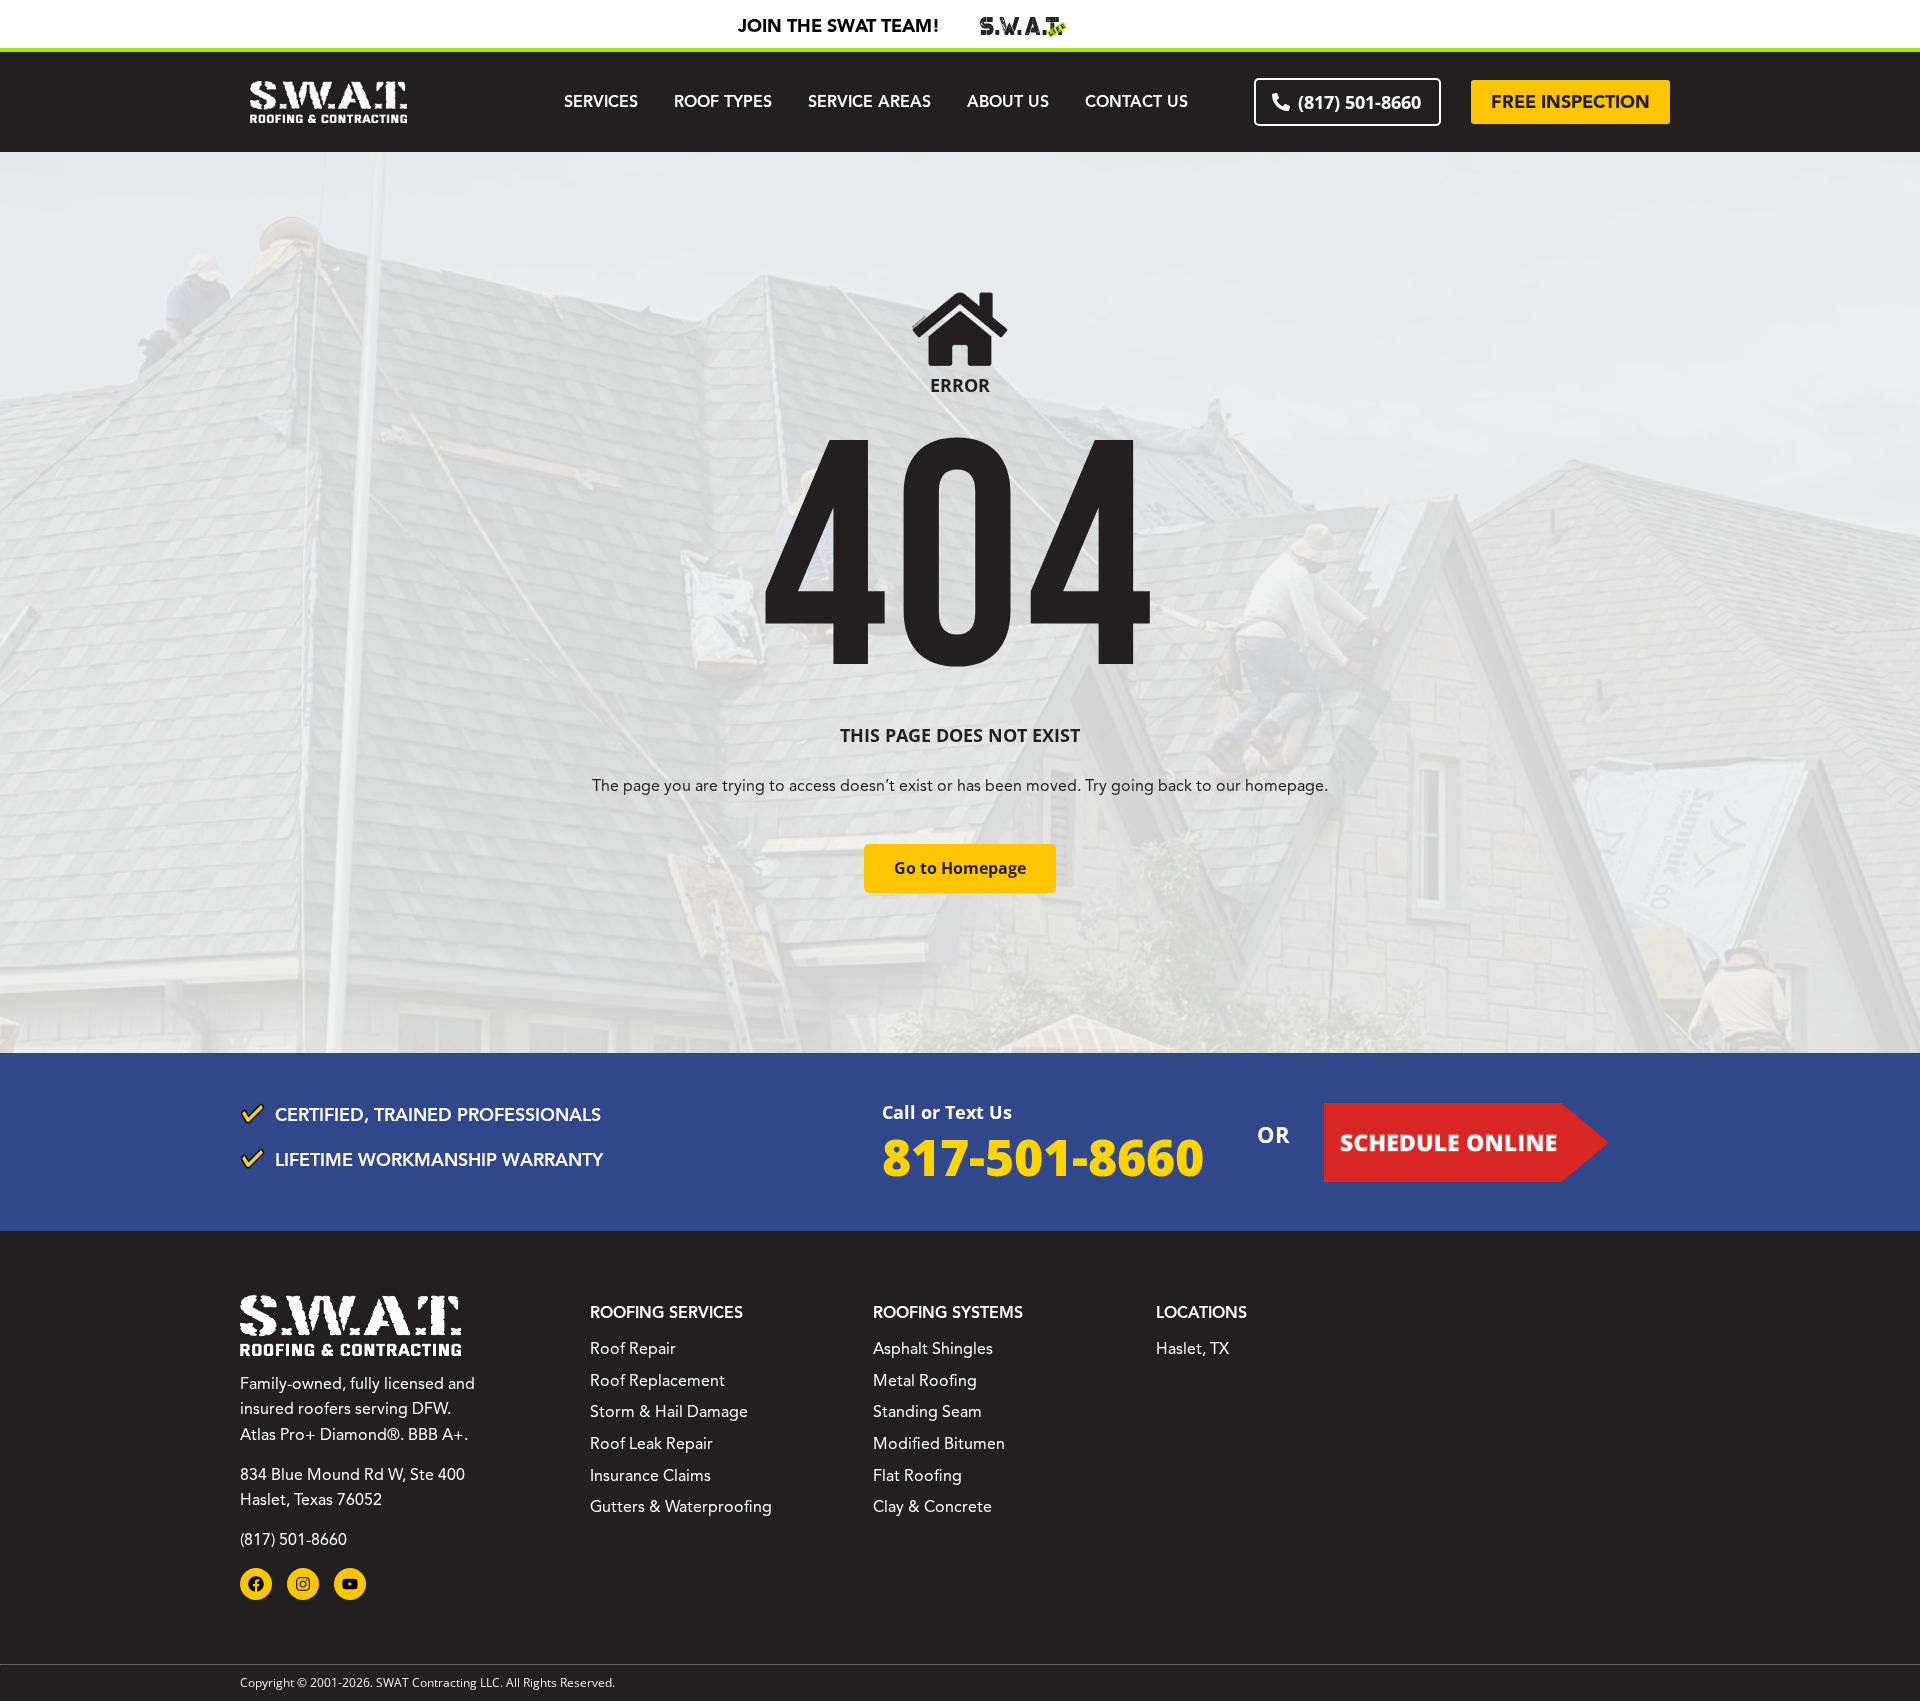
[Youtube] (350, 1584)
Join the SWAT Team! (839, 26)
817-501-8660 (1043, 1157)
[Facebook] (256, 1584)
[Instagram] (303, 1584)
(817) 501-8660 (293, 1540)
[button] (601, 102)
